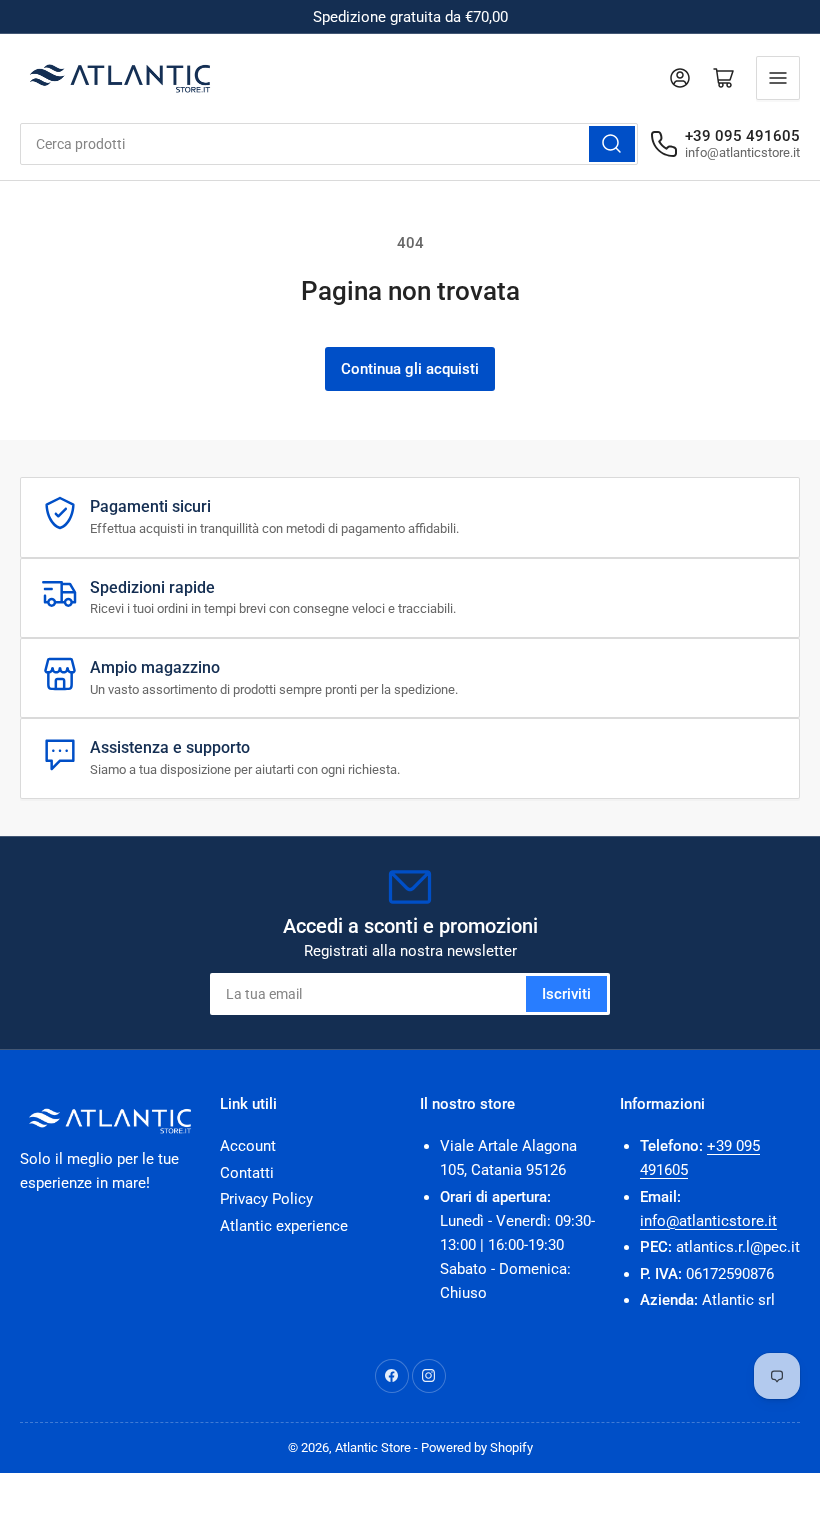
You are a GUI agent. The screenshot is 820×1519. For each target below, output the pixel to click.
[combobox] (329, 144)
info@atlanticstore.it (708, 1221)
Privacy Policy (266, 1199)
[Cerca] (612, 144)
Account (248, 1146)
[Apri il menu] (778, 78)
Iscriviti (566, 994)
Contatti (247, 1173)
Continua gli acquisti (410, 369)
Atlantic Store (373, 1447)
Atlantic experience (284, 1226)
